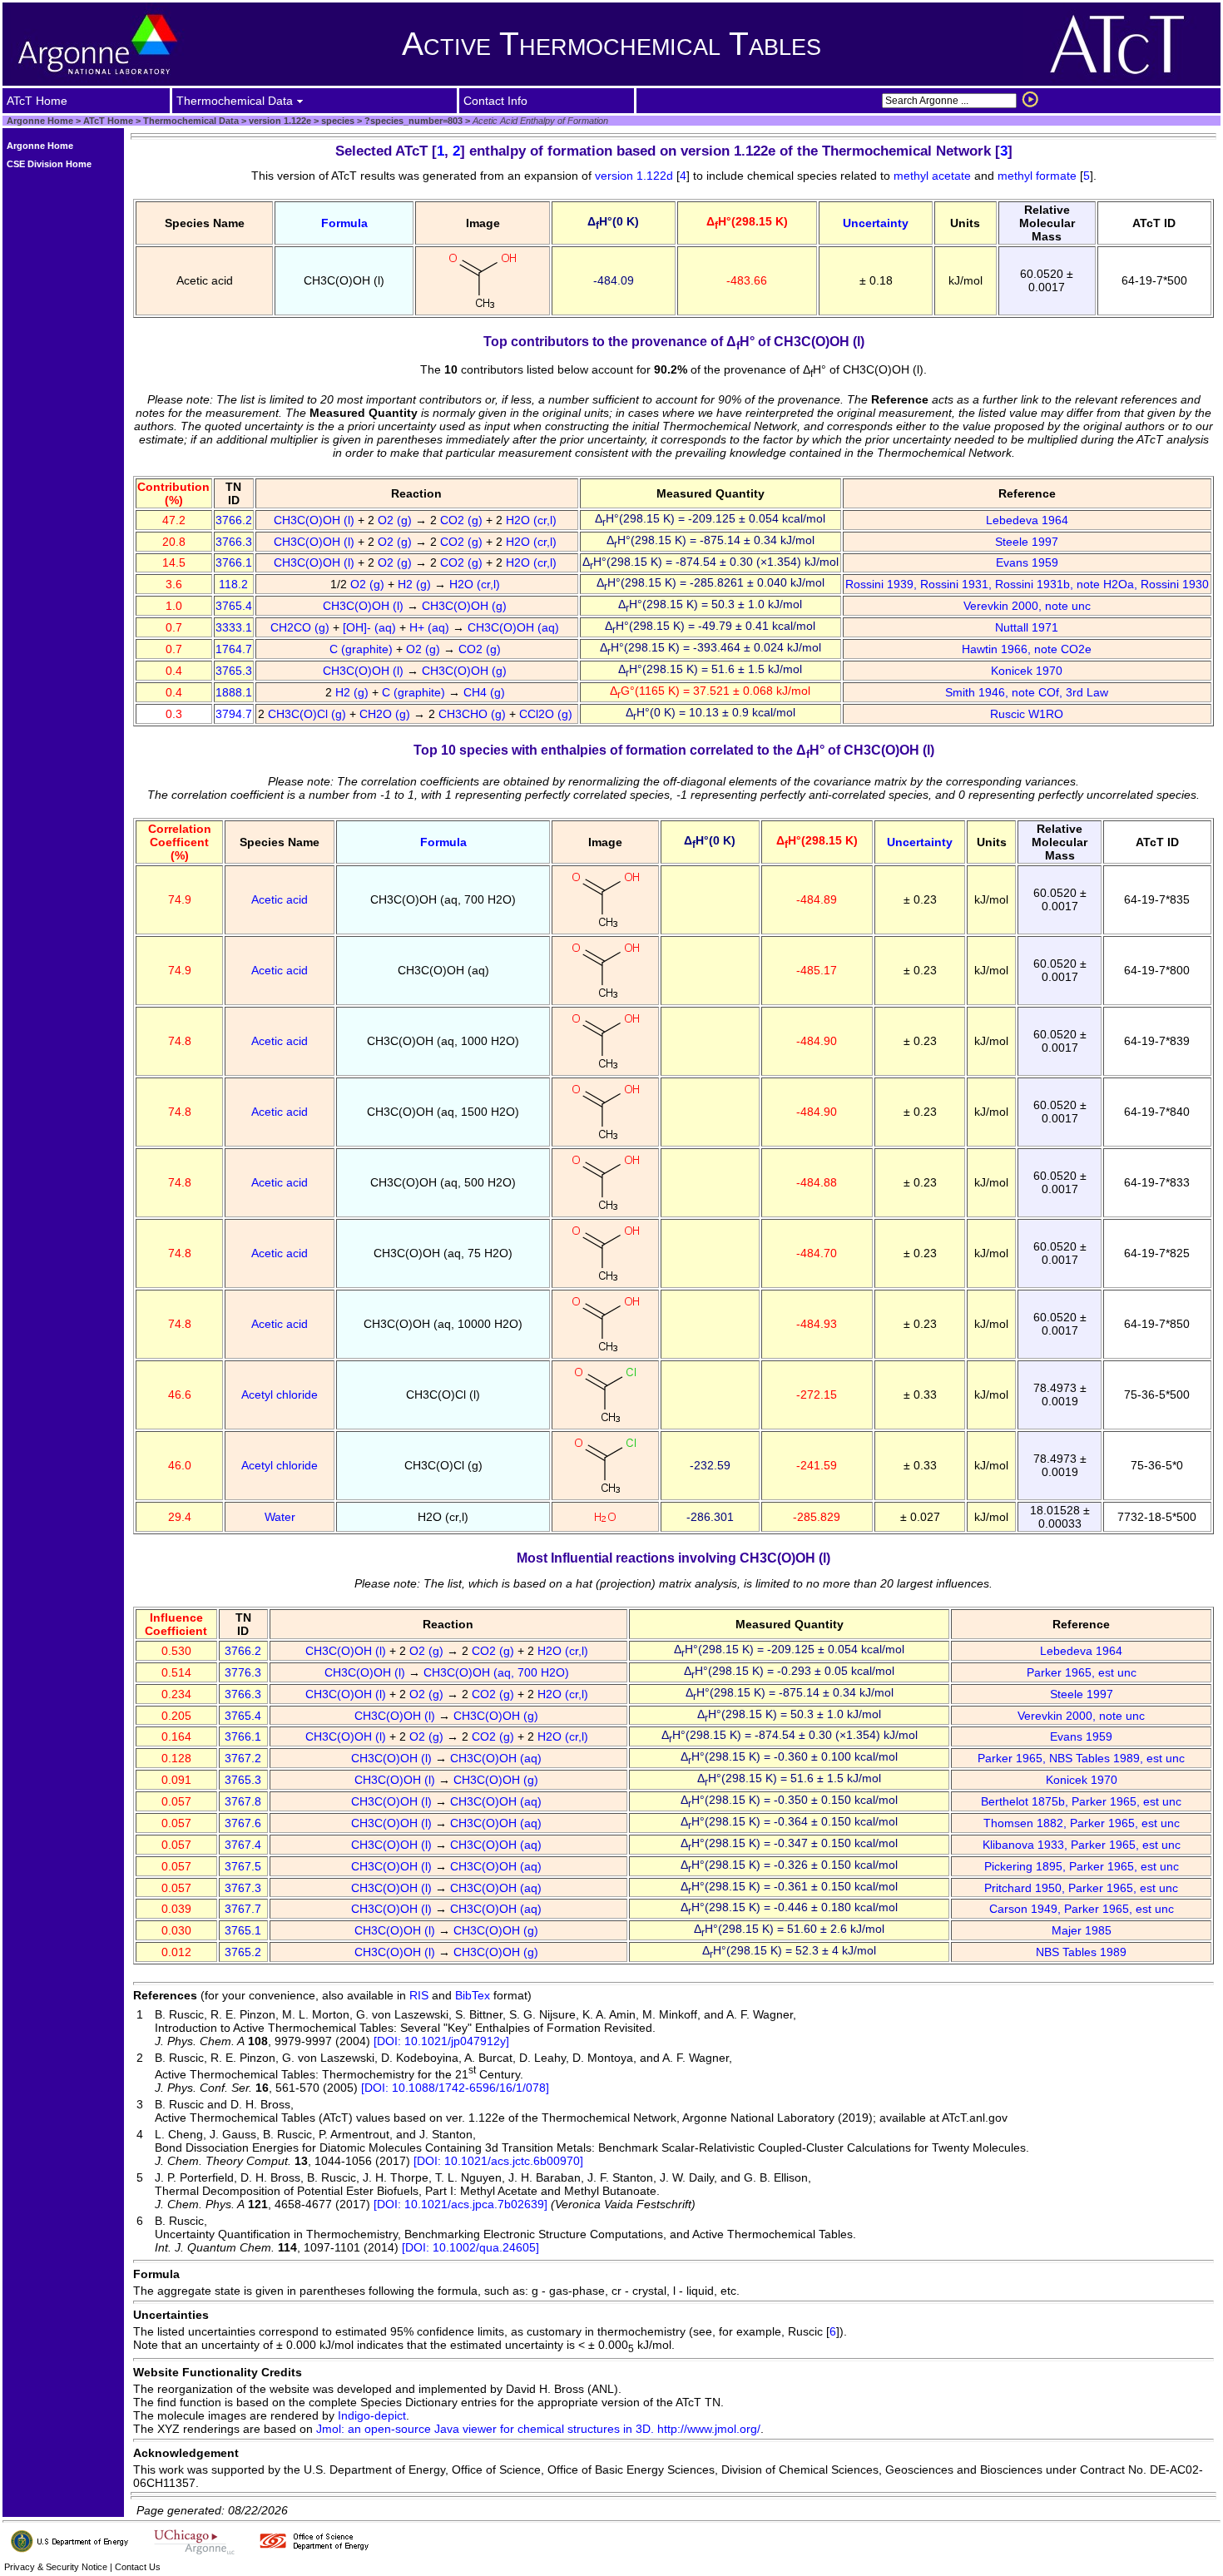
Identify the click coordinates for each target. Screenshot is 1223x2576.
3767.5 (243, 1866)
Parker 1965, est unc (1082, 1672)
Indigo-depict (372, 2415)
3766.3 (234, 542)
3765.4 (234, 606)
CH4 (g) (486, 692)
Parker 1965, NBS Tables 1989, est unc (1081, 1758)
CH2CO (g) (302, 627)
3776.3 (243, 1672)
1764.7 (234, 649)
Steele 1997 (1027, 542)
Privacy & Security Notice (56, 2567)
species (337, 121)
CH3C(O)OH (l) (316, 520)
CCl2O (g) (547, 714)
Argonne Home (40, 121)
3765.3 (234, 671)
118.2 (233, 584)
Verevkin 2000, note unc (1027, 606)
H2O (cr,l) (533, 520)
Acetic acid (280, 899)
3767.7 (243, 1909)
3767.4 (243, 1845)
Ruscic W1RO (1027, 714)
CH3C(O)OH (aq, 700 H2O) (498, 1672)
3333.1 (234, 627)
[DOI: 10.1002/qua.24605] (470, 2247)
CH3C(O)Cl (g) (309, 714)
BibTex (473, 1995)
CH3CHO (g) (474, 714)
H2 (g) (416, 584)
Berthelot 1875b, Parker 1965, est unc (1081, 1801)
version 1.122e (279, 121)
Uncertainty (876, 223)
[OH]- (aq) (371, 627)
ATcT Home (108, 121)
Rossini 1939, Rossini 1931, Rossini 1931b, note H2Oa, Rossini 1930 (1027, 584)
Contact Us (138, 2567)
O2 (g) (396, 520)
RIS (419, 1995)
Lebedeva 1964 (1027, 520)
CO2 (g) (463, 520)
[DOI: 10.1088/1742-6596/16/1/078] (455, 2088)
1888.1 (234, 692)
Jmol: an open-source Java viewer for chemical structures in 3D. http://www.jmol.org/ (538, 2429)
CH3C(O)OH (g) (466, 606)
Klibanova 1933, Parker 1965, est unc (1082, 1845)
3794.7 (234, 714)
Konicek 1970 (1027, 671)
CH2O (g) (386, 714)
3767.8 (243, 1801)
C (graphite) (363, 649)
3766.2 (234, 520)
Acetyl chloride (280, 1395)
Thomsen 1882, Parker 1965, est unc (1082, 1823)
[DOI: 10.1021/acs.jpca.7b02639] (460, 2204)
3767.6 (243, 1823)
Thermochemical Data (191, 121)
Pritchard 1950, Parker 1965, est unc (1081, 1888)
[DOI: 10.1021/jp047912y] (441, 2041)
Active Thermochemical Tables (611, 44)
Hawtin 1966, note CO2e (1027, 649)
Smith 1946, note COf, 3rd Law (1027, 692)
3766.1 (234, 562)
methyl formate (1037, 176)
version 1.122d (636, 176)
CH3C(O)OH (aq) (515, 627)
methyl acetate (932, 176)
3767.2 (243, 1758)
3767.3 (243, 1888)
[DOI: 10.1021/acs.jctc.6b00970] (498, 2161)
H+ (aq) (431, 627)
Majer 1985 (1082, 1930)
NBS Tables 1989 (1081, 1952)
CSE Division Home (49, 164)
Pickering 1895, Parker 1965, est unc (1082, 1866)
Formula (344, 223)
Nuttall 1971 (1027, 627)
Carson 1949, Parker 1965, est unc (1082, 1909)
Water (280, 1517)
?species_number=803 (412, 121)
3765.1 (243, 1930)
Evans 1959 (1027, 562)
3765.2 (243, 1952)
